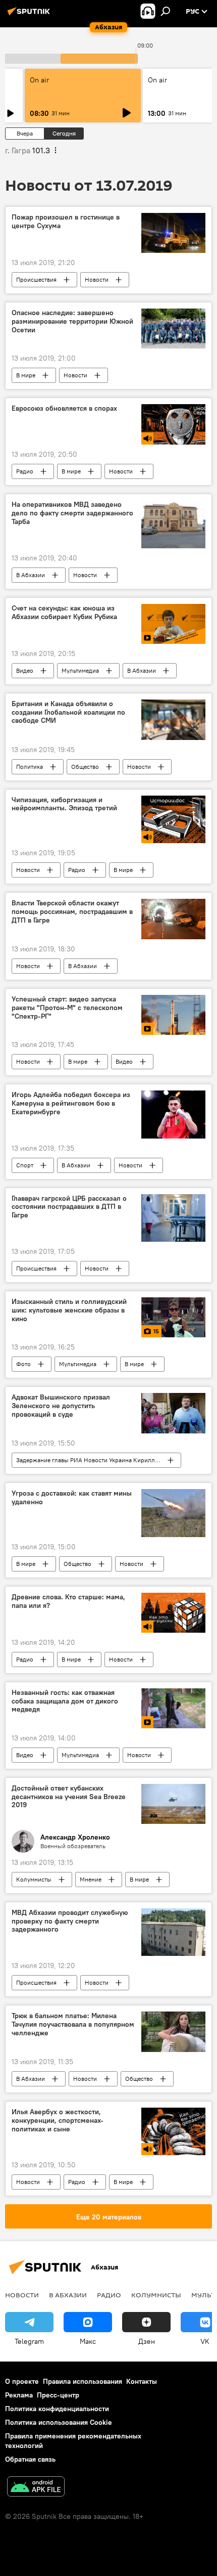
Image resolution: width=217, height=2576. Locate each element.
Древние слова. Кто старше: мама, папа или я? (68, 1601)
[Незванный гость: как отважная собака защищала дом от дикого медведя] (173, 1708)
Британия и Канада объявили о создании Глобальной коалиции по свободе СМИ (68, 712)
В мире (26, 375)
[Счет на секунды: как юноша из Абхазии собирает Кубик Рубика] (173, 624)
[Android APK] (36, 2488)
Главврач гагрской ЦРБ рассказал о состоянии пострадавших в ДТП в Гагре (69, 1207)
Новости (97, 279)
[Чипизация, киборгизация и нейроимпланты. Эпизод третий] (173, 820)
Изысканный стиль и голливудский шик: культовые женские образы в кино (69, 1310)
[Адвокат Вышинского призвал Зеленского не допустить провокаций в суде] (173, 1413)
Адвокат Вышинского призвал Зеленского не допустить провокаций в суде (61, 1406)
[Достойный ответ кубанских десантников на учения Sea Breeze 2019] (173, 1804)
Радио (25, 471)
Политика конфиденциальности (57, 2409)
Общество (85, 767)
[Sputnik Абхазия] (30, 15)
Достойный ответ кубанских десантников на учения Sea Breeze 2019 (69, 1797)
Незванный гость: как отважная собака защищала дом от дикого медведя (65, 1701)
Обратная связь (30, 2459)
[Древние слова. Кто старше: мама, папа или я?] (173, 1613)
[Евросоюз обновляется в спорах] (173, 424)
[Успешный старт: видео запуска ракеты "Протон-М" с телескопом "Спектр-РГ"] (173, 1015)
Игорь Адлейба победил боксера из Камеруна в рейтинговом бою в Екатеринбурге (71, 1103)
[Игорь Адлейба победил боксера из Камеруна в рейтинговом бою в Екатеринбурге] (173, 1115)
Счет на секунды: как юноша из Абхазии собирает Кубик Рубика (64, 613)
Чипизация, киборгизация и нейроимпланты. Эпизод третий (64, 804)
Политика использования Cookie (59, 2422)
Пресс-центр (58, 2395)
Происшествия (36, 279)
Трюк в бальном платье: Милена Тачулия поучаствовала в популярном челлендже (73, 2024)
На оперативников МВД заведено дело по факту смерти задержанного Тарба (72, 513)
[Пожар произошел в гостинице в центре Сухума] (173, 233)
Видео (25, 670)
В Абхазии (31, 575)
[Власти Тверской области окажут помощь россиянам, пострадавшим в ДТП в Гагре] (173, 919)
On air (39, 80)
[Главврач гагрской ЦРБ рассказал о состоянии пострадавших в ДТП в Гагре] (173, 1218)
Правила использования (83, 2381)
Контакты (142, 2381)
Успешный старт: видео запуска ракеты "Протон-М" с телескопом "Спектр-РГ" (67, 1008)
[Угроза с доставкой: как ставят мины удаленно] (173, 1513)
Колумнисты (34, 1879)
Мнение (91, 1879)
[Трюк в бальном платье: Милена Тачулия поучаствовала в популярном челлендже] (173, 2032)
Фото (23, 1364)
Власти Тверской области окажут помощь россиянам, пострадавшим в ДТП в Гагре (72, 912)
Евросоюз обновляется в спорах (64, 408)
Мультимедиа (80, 670)
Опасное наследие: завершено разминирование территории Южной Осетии (72, 321)
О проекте (22, 2381)
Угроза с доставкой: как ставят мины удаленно (72, 1498)
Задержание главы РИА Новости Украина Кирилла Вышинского (98, 1460)
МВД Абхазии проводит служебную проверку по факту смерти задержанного (70, 1921)
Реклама (19, 2395)
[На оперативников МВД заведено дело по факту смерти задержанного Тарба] (173, 524)
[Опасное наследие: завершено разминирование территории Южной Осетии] (173, 329)
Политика (30, 767)
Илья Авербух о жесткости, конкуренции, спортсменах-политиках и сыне (58, 2121)
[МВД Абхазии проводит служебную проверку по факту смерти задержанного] (173, 1932)
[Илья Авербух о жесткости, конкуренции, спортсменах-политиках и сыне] (173, 2131)
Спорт (25, 1165)
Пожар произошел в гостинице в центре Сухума (66, 222)
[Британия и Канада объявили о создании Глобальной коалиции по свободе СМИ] (173, 720)
